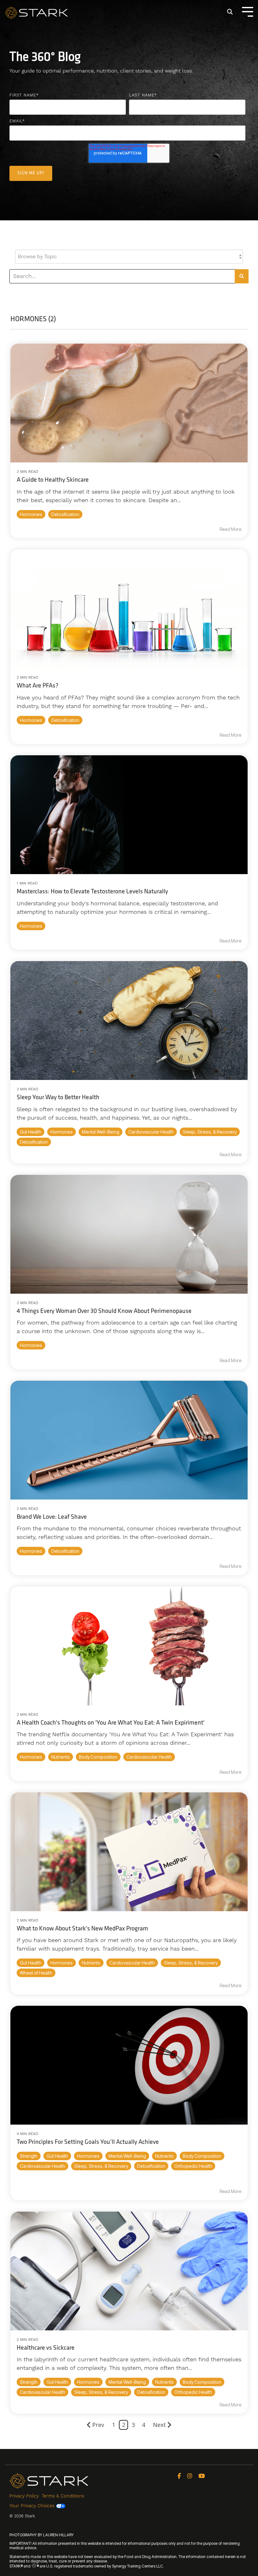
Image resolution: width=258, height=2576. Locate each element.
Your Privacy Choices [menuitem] (33, 2506)
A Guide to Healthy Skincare (53, 480)
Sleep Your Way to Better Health (58, 1098)
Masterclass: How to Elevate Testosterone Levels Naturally (92, 892)
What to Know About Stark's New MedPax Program (82, 1929)
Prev (98, 2425)
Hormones (31, 514)
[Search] (230, 12)
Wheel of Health (36, 1973)
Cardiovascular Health (151, 1132)
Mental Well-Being (101, 1132)
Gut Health (31, 1132)
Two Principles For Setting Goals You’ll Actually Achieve (88, 2142)
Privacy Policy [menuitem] (24, 2496)
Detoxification (65, 514)
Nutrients (61, 1757)
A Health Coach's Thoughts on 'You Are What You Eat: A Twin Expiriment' (111, 1723)
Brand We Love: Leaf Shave (52, 1517)
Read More (230, 529)
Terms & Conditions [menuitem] (63, 2496)
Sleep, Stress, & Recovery (210, 1132)
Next (159, 2425)
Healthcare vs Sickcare (46, 2348)
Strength (29, 2156)
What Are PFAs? (38, 686)
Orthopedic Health (193, 2166)
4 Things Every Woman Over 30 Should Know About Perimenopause (104, 1311)
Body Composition (98, 1757)
